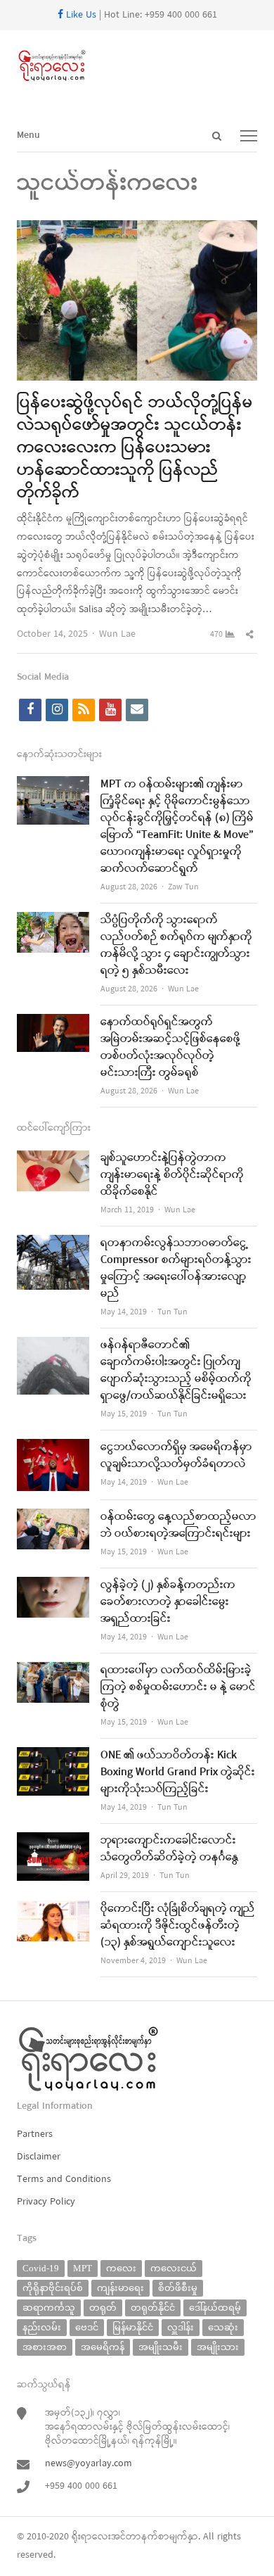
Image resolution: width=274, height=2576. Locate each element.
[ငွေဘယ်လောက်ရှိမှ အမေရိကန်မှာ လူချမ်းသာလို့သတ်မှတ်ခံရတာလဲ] (53, 1448)
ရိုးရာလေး (91, 2537)
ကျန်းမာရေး (120, 2288)
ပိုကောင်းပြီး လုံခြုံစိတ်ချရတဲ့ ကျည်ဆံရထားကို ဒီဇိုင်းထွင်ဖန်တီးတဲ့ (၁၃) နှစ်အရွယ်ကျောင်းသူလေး (178, 1926)
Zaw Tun (183, 887)
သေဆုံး (223, 2327)
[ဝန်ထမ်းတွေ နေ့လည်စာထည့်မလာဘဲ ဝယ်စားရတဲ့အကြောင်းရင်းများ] (53, 1517)
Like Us (80, 15)
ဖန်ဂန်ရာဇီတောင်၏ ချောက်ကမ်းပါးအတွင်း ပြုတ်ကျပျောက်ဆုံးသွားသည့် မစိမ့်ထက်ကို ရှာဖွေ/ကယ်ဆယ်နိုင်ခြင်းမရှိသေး (176, 1371)
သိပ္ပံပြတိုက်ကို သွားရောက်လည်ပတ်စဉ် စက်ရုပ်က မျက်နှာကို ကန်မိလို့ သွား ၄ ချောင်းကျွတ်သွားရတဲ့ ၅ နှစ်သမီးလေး (176, 946)
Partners (35, 2134)
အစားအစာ (45, 2347)
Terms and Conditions (64, 2180)
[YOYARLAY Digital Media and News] (137, 66)
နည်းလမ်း (42, 2327)
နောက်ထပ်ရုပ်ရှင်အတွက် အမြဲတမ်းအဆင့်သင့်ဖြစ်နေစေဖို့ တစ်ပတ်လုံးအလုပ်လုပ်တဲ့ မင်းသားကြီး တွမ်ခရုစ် (170, 1048)
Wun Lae (117, 634)
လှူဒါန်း (181, 2327)
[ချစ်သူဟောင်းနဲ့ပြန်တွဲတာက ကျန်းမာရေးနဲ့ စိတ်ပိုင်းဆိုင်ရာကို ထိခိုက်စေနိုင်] (53, 1159)
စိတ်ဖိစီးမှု (178, 2288)
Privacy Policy (46, 2202)
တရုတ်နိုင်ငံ (153, 2308)
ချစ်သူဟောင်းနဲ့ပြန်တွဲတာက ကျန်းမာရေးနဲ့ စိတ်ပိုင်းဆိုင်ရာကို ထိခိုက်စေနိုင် (172, 1175)
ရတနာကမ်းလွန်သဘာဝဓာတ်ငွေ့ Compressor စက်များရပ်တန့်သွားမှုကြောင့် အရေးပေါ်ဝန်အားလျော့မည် (176, 1269)
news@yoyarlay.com (89, 2464)
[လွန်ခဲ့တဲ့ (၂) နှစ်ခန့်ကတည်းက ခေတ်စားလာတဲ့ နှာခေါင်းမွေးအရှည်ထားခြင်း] (53, 1586)
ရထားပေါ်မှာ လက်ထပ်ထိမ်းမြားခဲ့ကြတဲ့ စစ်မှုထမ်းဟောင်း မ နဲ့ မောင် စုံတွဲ (178, 1687)
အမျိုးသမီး (161, 2347)
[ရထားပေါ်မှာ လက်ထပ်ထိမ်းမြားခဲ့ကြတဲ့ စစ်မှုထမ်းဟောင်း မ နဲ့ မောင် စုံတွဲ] (53, 1671)
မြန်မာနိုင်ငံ (133, 2327)
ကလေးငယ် (174, 2268)
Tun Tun (172, 1312)
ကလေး (121, 2268)
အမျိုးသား (218, 2347)
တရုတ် (103, 2308)
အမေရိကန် (103, 2347)
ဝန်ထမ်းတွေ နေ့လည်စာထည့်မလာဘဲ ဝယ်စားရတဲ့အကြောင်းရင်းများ (178, 1525)
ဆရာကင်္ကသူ (49, 2308)
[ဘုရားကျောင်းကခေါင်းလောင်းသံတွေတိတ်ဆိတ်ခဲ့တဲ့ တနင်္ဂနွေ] (53, 1841)
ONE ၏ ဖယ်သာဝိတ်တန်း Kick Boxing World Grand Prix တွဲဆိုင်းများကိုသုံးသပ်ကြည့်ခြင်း (178, 1772)
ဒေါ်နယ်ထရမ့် (215, 2308)
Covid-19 (41, 2268)
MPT (83, 2268)
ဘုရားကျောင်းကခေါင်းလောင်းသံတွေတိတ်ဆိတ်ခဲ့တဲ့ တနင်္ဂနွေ (169, 1849)
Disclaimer (39, 2157)
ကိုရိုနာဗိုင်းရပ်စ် (53, 2288)
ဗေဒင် (87, 2327)
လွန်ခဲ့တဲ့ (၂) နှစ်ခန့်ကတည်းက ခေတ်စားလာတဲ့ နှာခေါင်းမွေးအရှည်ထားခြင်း (168, 1602)
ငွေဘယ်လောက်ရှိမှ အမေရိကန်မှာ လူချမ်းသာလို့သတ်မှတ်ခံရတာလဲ (176, 1456)
